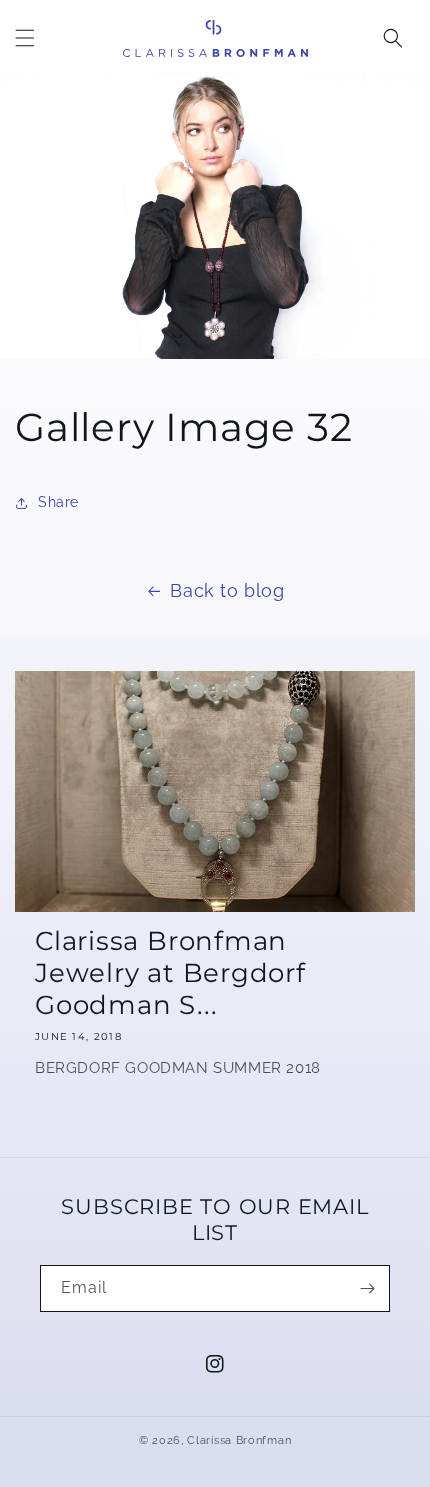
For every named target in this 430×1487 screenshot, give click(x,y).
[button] (25, 38)
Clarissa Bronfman (239, 1440)
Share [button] (58, 502)
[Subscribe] (367, 1288)
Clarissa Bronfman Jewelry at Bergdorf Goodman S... (170, 973)
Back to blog (227, 590)
